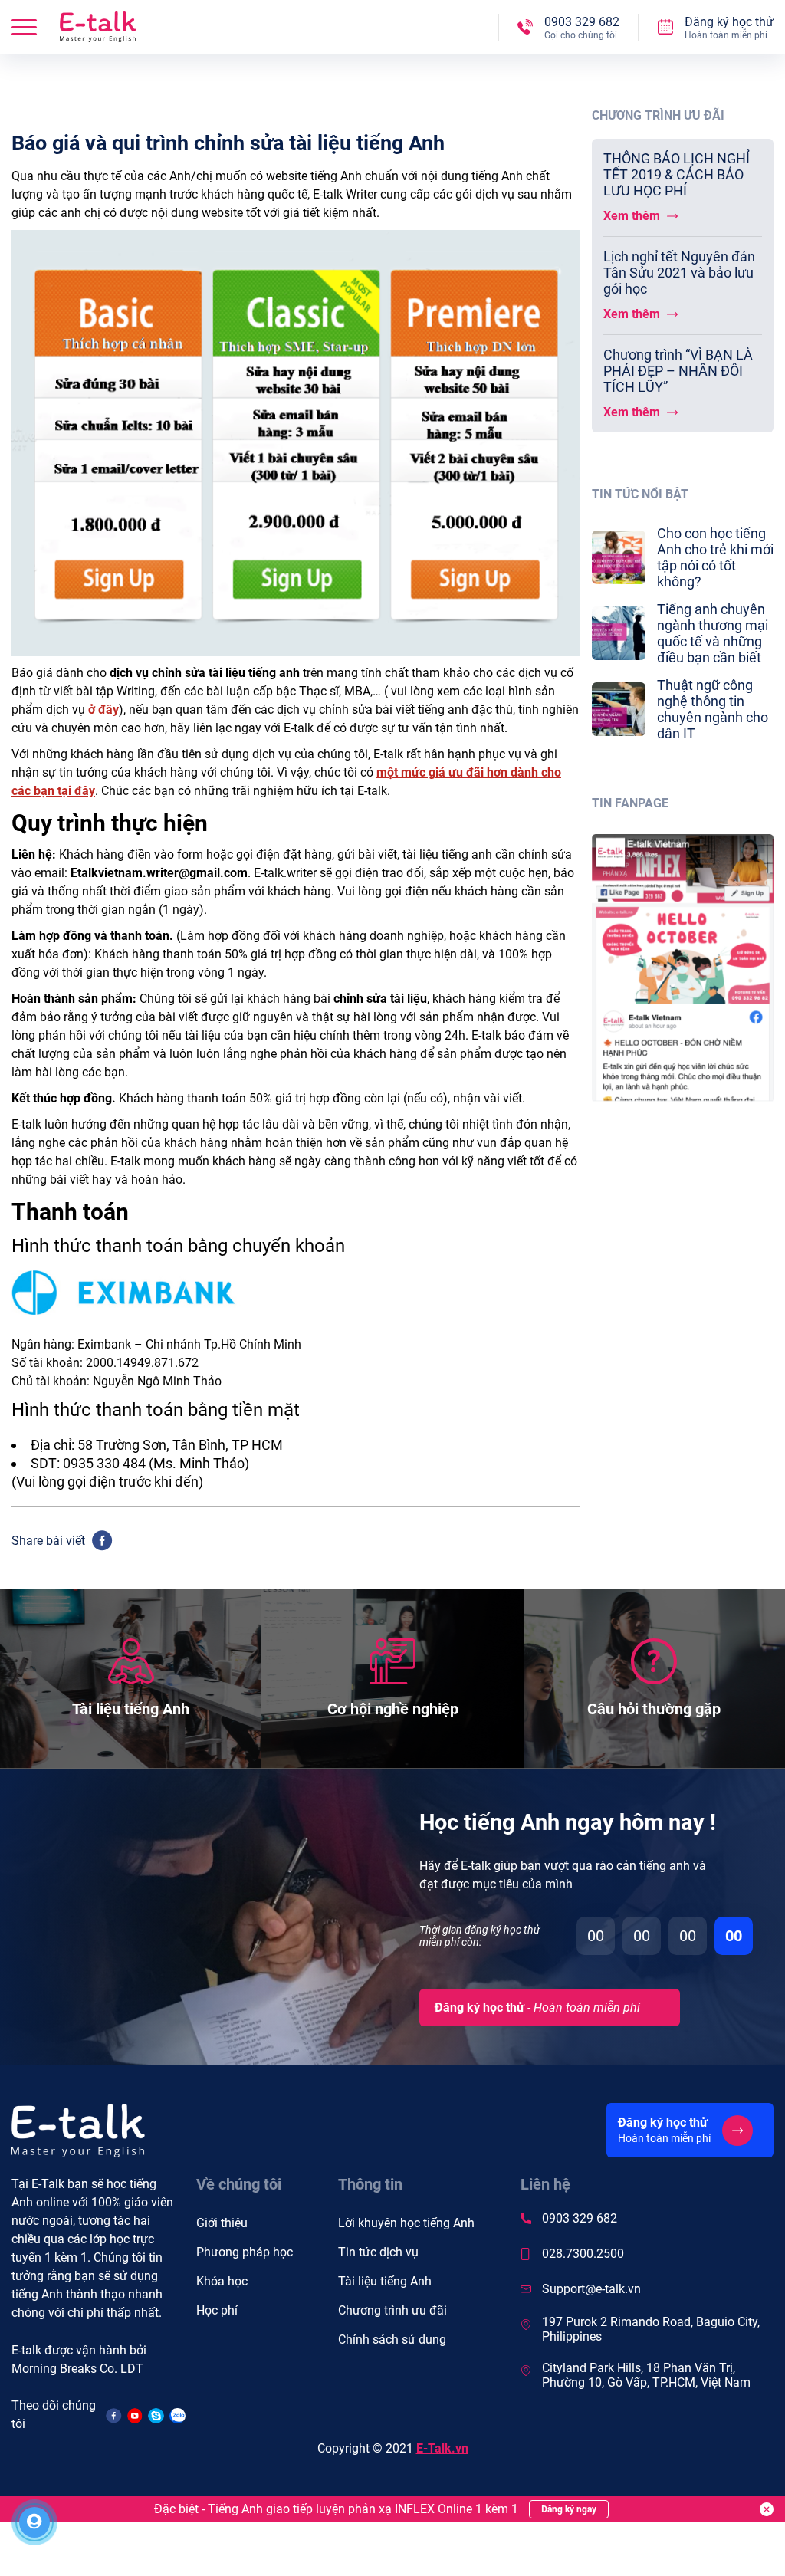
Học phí (217, 2310)
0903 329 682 (580, 2218)
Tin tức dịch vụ (378, 2252)
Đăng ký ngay (569, 2509)
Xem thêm (633, 216)
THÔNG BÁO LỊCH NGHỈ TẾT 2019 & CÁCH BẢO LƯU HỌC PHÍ (677, 174)
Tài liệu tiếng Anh (385, 2281)
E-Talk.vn (442, 2448)
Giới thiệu (222, 2223)
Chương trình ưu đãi (392, 2310)
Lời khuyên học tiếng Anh (406, 2223)
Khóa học (222, 2281)
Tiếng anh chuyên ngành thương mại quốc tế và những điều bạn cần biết (713, 633)
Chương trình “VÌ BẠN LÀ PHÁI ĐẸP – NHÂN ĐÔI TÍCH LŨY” (678, 371)
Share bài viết (48, 1541)
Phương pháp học (245, 2252)
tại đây (76, 791)
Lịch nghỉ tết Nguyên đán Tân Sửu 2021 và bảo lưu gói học (679, 273)
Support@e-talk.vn (591, 2289)
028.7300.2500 (583, 2254)
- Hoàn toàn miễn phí (537, 2008)
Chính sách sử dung (392, 2339)
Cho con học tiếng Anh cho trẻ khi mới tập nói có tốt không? (715, 557)
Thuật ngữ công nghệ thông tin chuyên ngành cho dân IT (713, 709)
